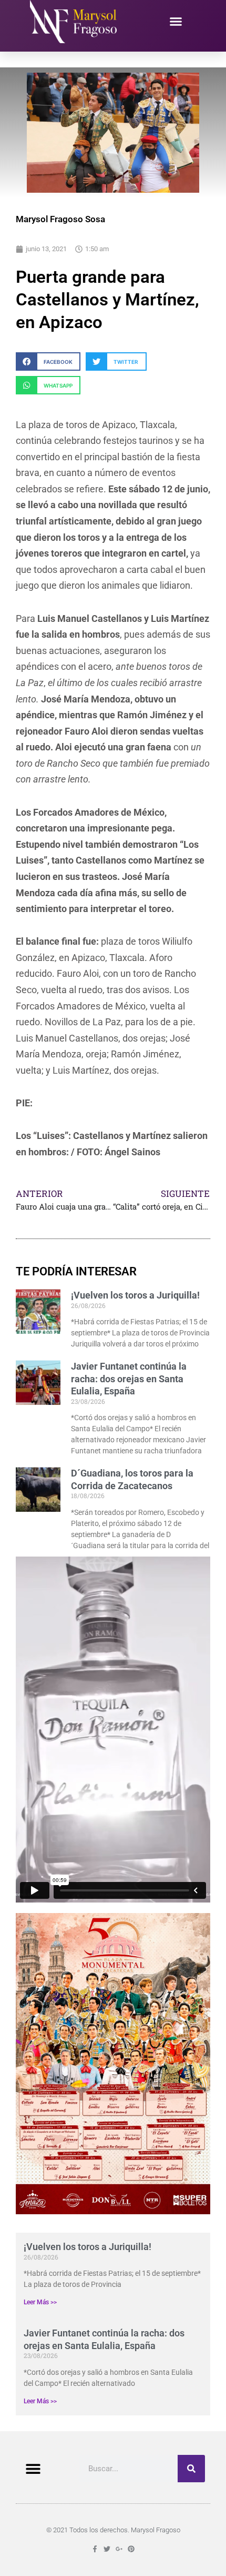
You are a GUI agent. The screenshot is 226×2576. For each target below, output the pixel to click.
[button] (176, 22)
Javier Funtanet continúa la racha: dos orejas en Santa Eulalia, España (129, 1379)
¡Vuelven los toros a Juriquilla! (88, 2247)
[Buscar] (191, 2469)
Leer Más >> (40, 2302)
